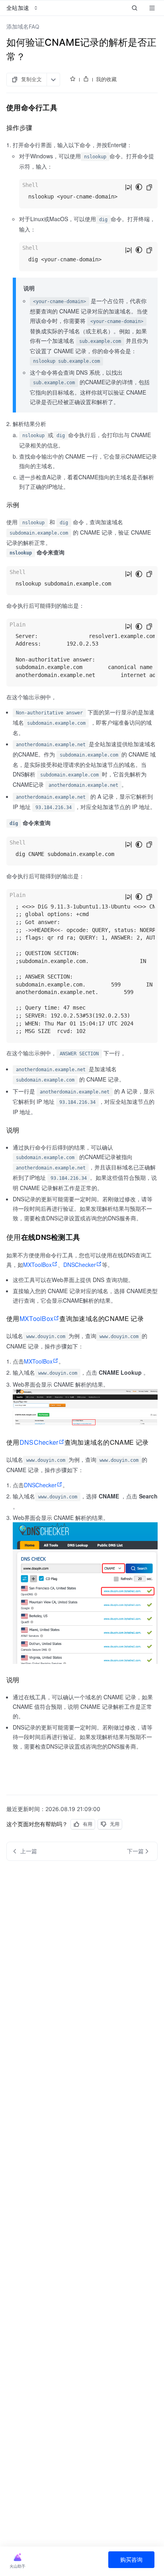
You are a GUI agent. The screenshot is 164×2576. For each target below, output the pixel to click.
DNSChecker (80, 1265)
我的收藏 (106, 79)
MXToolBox (37, 1265)
